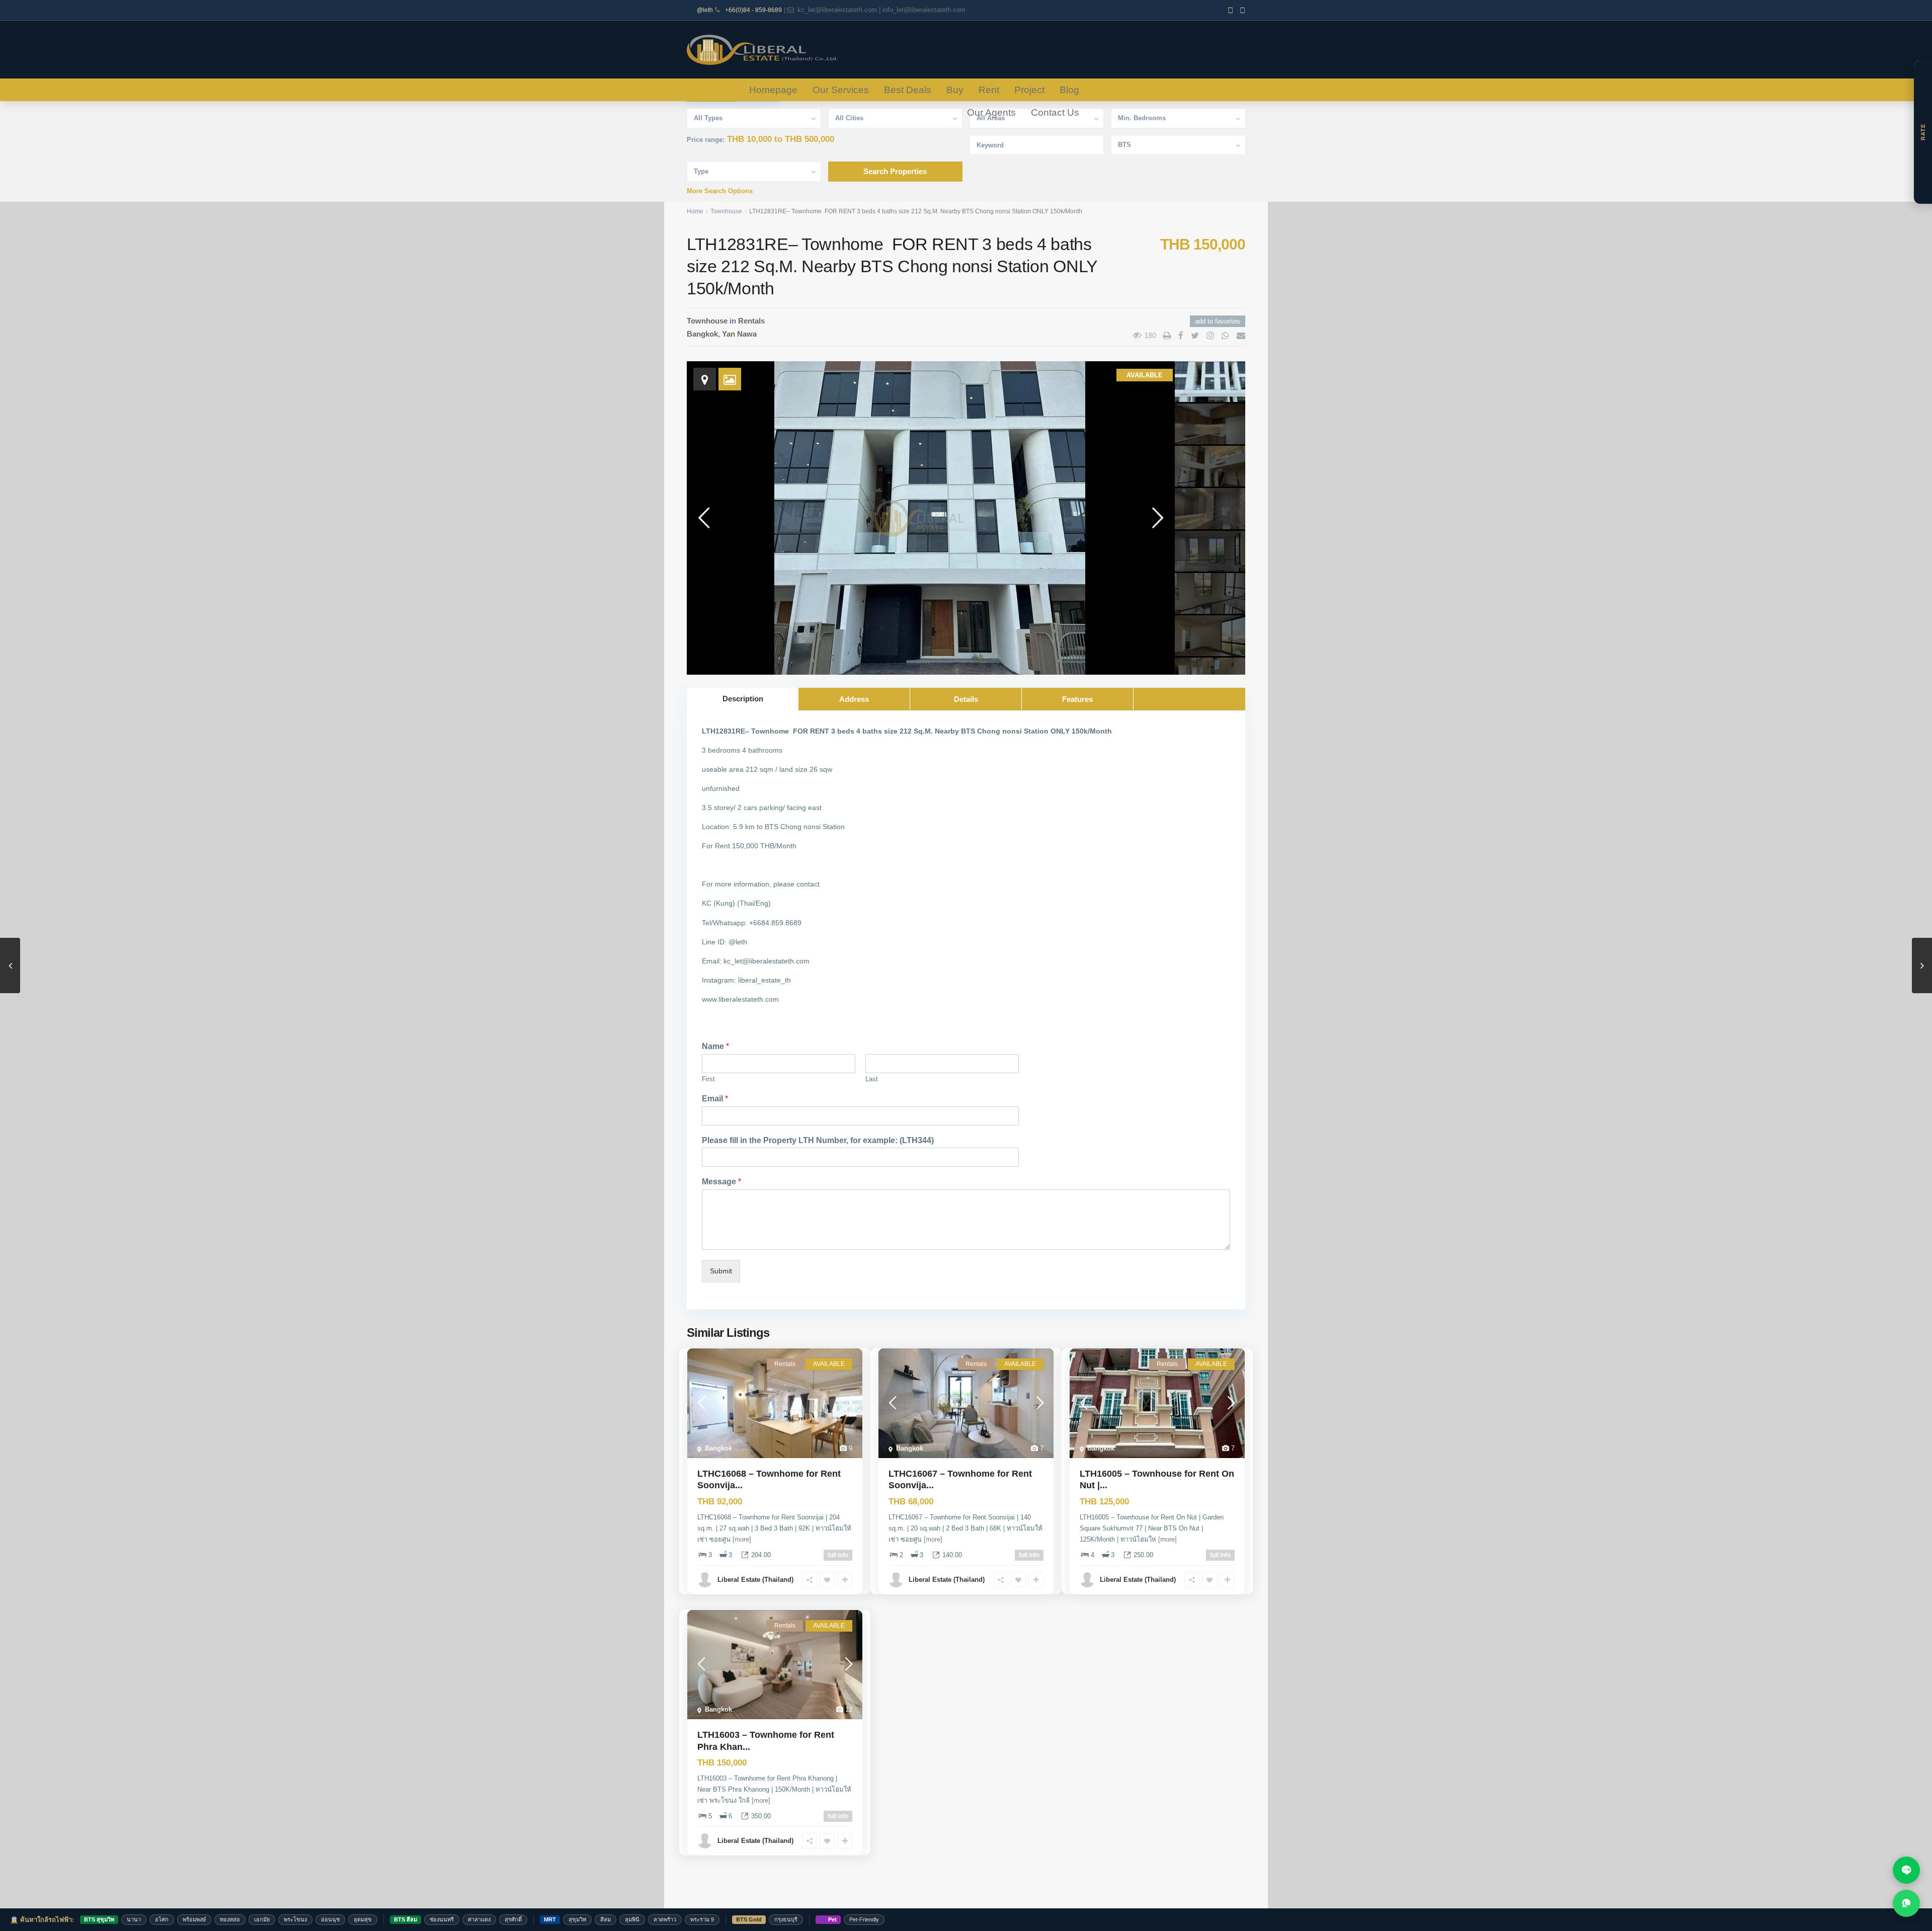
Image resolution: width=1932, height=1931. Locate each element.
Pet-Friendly (864, 1919)
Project (1029, 90)
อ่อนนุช (330, 1919)
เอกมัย (262, 1919)
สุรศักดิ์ (513, 1919)
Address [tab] (854, 699)
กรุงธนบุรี (786, 1919)
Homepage (773, 90)
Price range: (706, 140)
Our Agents (991, 112)
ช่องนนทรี (442, 1919)
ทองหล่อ (230, 1919)
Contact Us (1055, 112)
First (708, 1079)
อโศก (162, 1919)
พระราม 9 (702, 1919)
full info (838, 1555)
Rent (989, 90)
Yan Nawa (739, 334)
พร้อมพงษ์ (194, 1919)
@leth (705, 10)
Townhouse (726, 211)
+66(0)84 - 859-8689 (753, 10)
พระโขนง (295, 1919)
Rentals (751, 321)
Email (715, 1099)
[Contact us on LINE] (1906, 1870)
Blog (1069, 90)
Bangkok (702, 334)
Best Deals (908, 90)
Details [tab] (966, 699)
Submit (721, 1271)
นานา (134, 1919)
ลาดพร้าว (665, 1919)
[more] (742, 1539)
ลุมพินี (632, 1919)
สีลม (606, 1919)
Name (715, 1046)
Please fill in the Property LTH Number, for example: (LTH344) (818, 1140)
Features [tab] (1077, 699)
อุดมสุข (363, 1919)
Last (872, 1079)
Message (721, 1182)
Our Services (841, 90)
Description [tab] (743, 699)
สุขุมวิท (577, 1919)
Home (695, 211)
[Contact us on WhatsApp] (1906, 1903)
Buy (955, 90)
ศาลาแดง (479, 1919)
